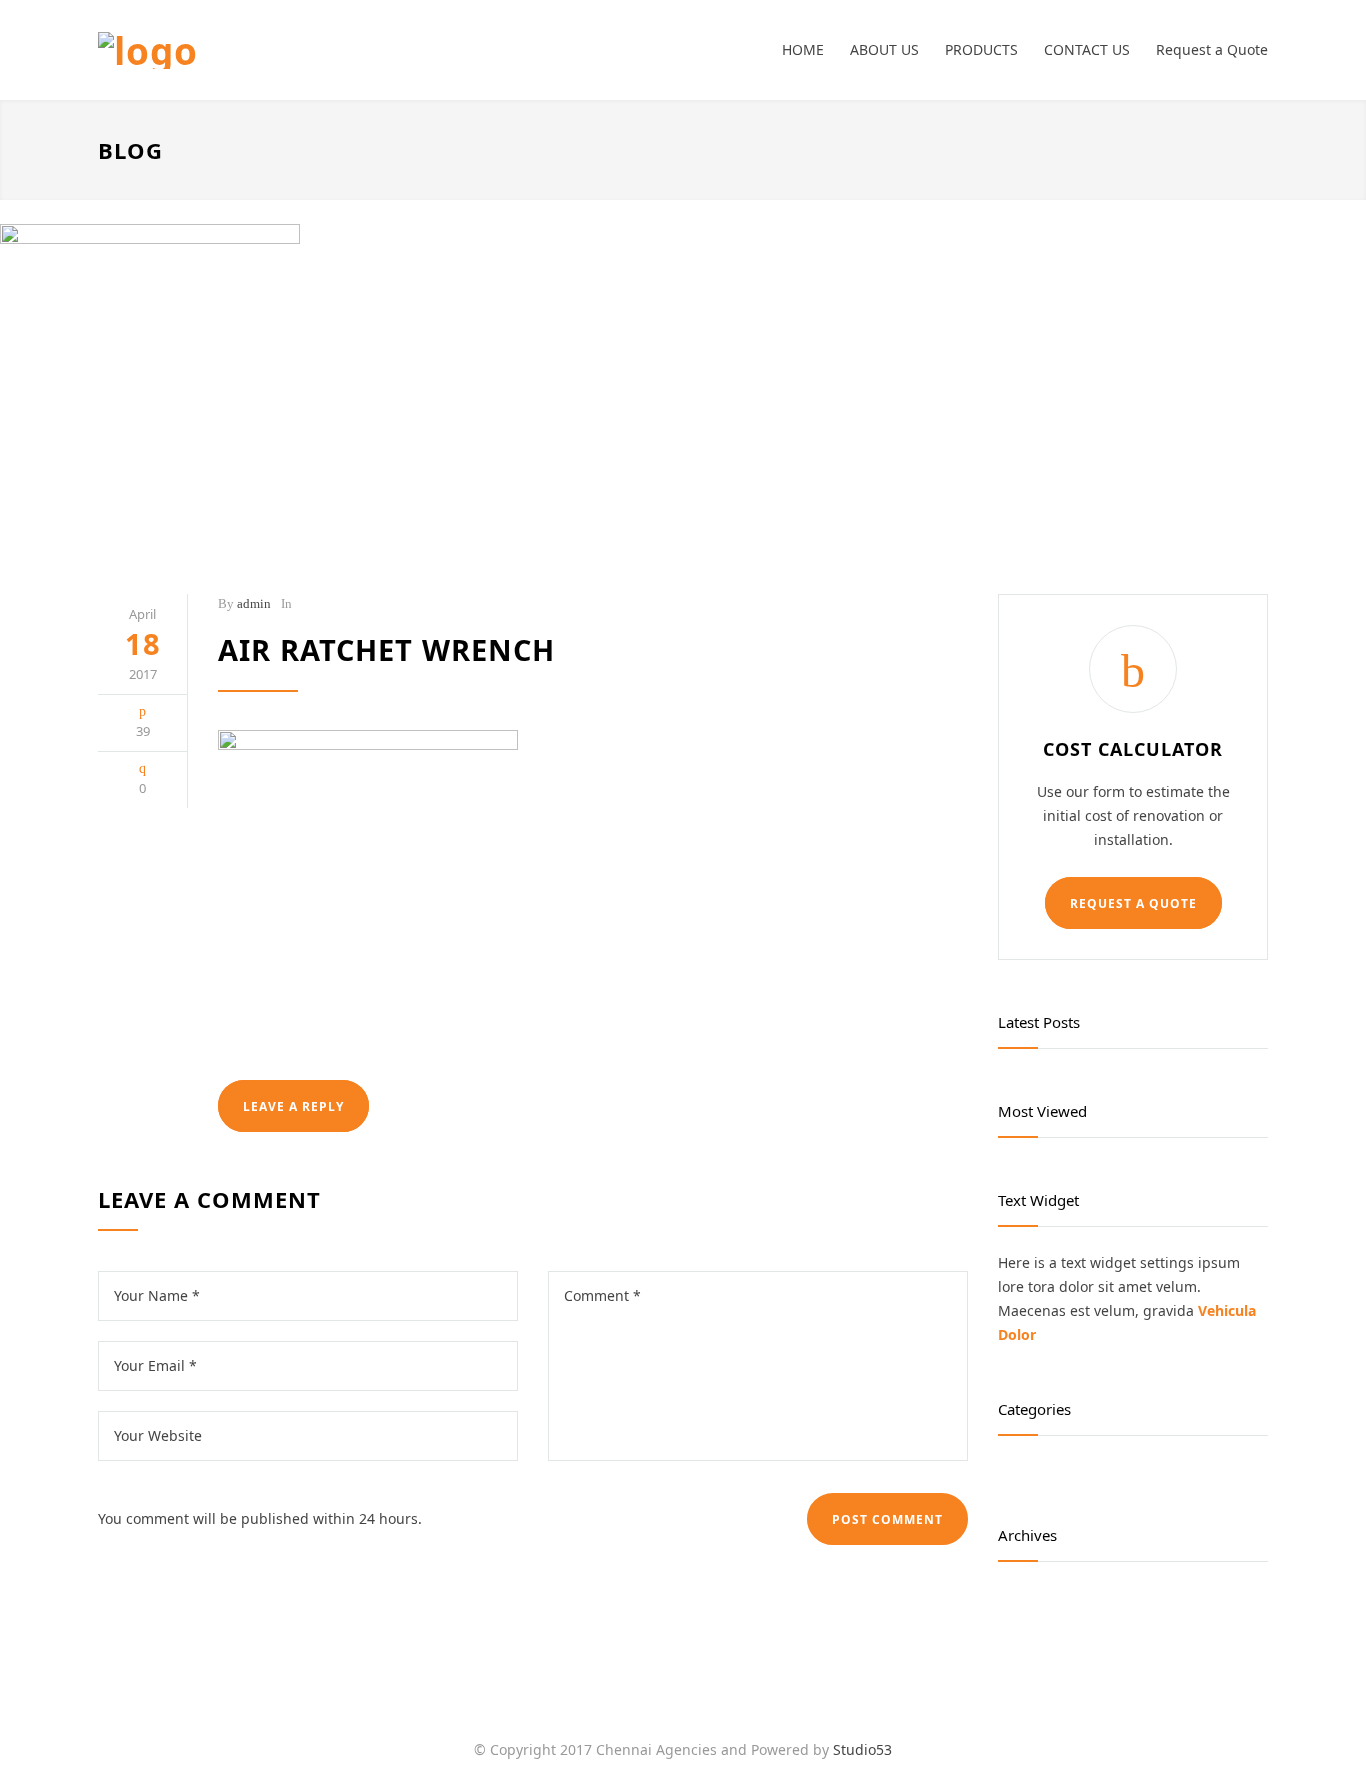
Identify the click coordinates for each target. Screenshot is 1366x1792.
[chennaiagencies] (283, 50)
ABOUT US (884, 49)
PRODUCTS (981, 49)
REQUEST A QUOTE (1133, 903)
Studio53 (862, 1749)
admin (254, 603)
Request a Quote (1212, 49)
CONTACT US (1087, 49)
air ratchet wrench (386, 649)
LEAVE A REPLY (293, 1106)
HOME (803, 49)
